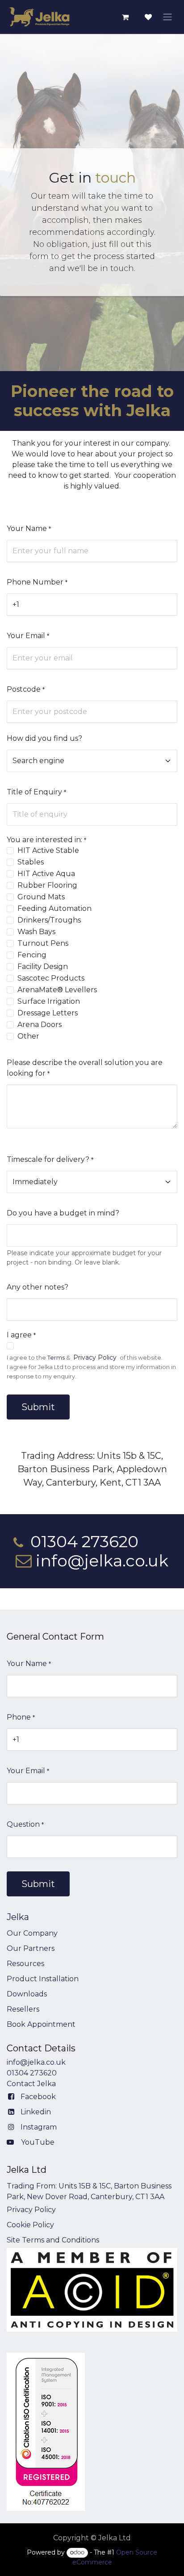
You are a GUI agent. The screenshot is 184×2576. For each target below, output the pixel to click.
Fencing (32, 955)
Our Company (32, 1933)
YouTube (38, 2142)
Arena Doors (40, 1025)
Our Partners (31, 1948)
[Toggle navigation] (167, 17)
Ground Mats (41, 897)
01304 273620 (32, 2073)
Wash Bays (36, 932)
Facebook (38, 2097)
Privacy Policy (95, 1357)
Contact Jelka (31, 2084)
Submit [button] (38, 1407)
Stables (31, 862)
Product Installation (43, 1979)
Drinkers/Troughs (49, 920)
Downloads (27, 1994)
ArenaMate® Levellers (57, 990)
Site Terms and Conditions (53, 2240)
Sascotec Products (51, 978)
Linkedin (36, 2112)
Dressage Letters (48, 1013)
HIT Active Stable (48, 850)
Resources (25, 1964)
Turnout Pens (43, 943)
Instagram (39, 2127)
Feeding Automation (54, 908)
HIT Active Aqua (46, 874)
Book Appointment (41, 2024)
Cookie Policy (30, 2225)
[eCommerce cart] (125, 17)
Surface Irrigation (49, 1001)
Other (28, 1036)
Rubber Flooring (47, 885)
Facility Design (43, 967)
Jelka (18, 1917)
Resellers (23, 2009)
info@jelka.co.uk (36, 2062)
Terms (56, 1358)
